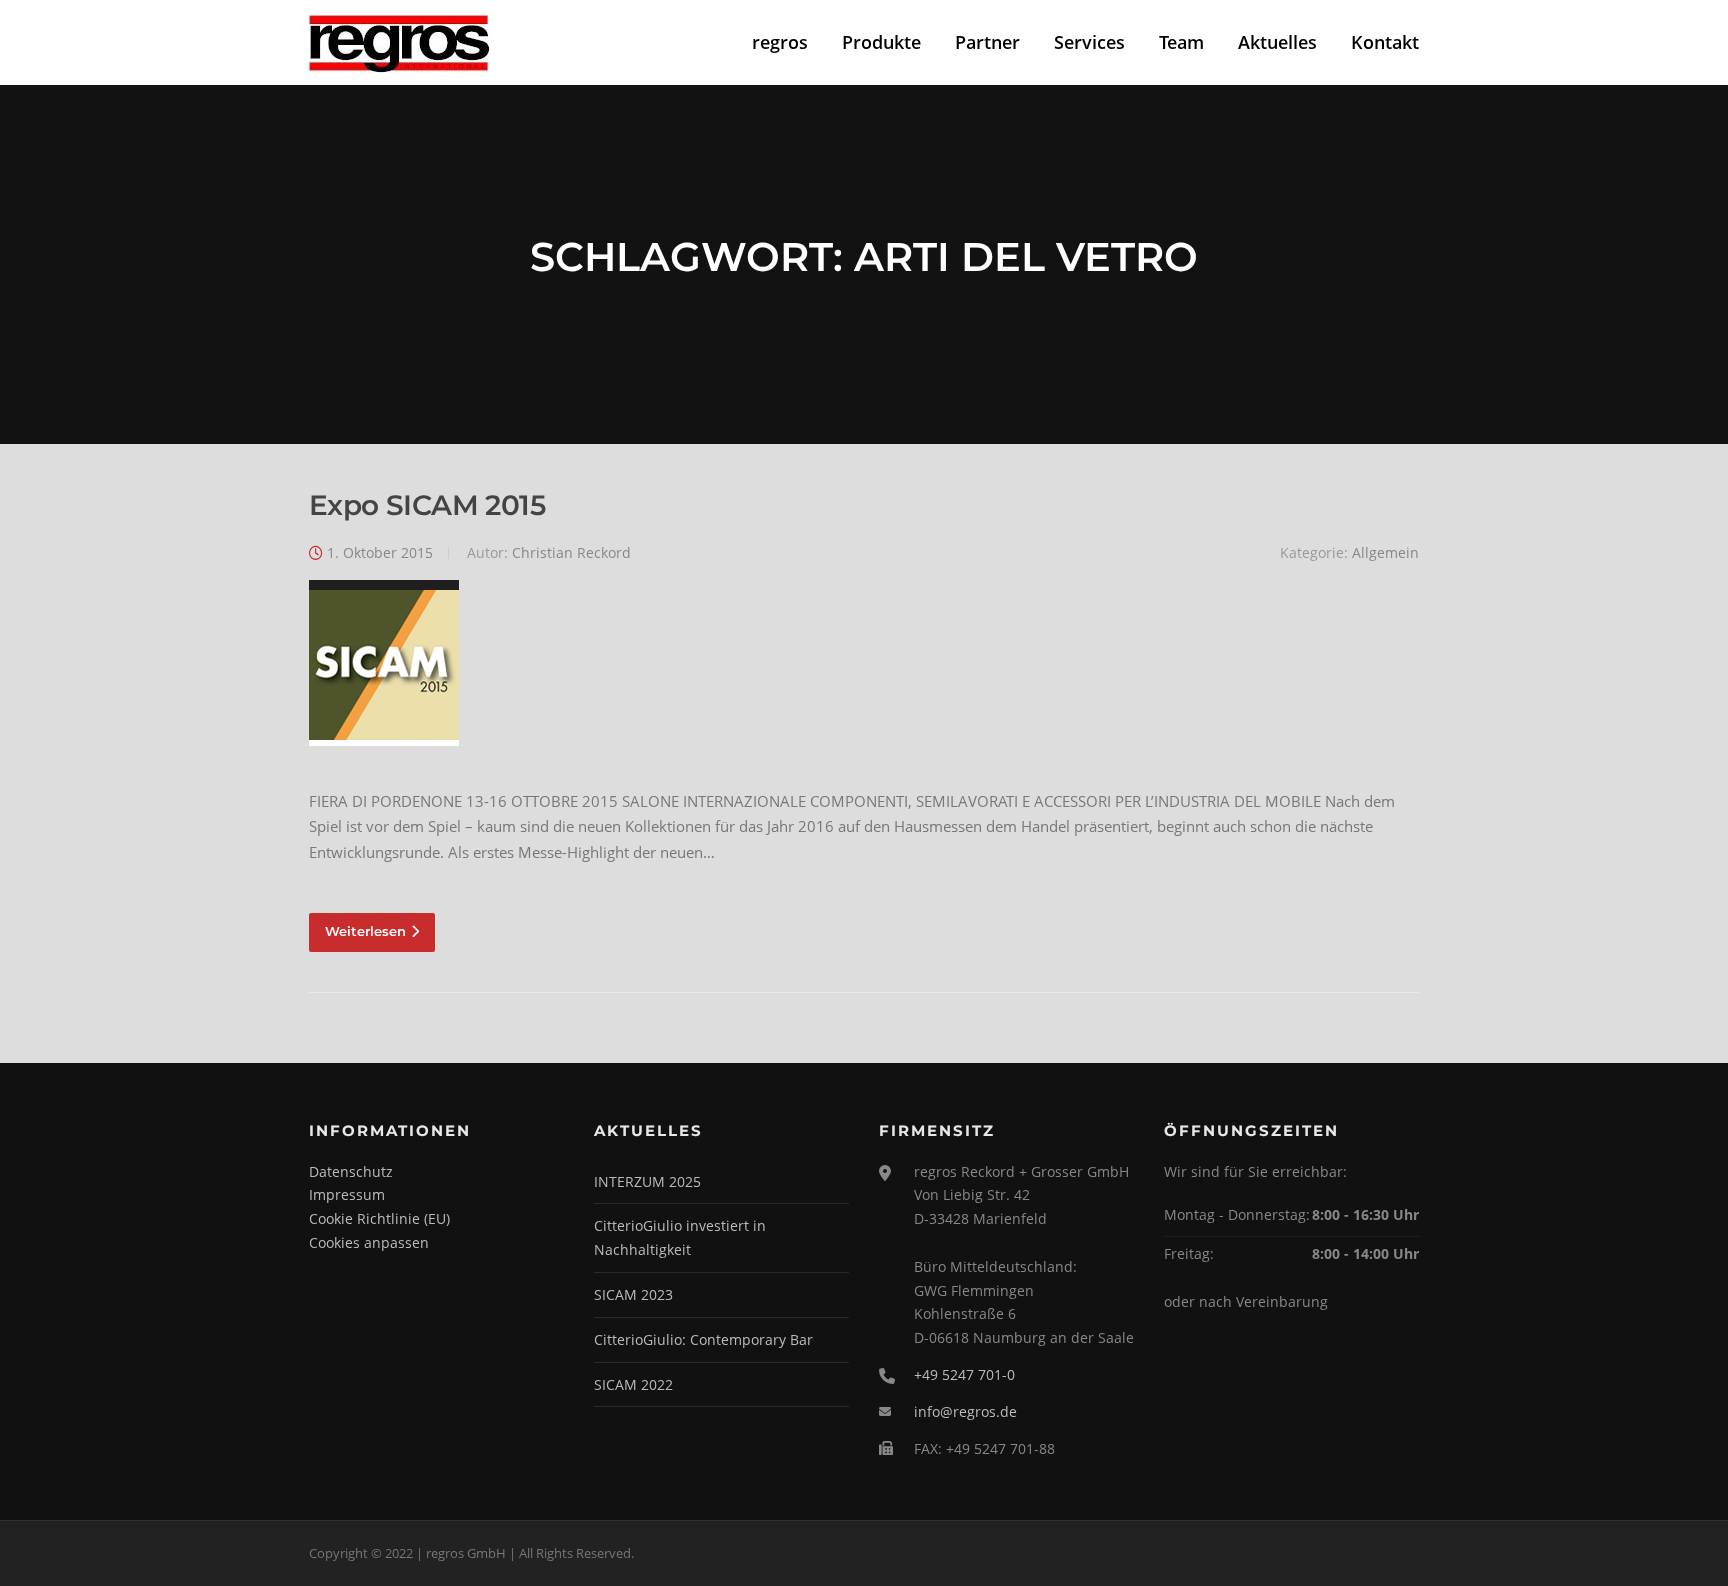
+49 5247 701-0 (964, 1374)
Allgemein (1385, 552)
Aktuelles (1277, 42)
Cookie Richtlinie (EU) (379, 1218)
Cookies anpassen (369, 1242)
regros (780, 42)
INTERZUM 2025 (647, 1181)
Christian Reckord (571, 552)
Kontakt (1385, 42)
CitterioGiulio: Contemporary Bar (703, 1339)
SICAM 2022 (633, 1384)
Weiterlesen (365, 931)
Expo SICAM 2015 (427, 505)
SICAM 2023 (633, 1294)
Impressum (347, 1194)
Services (1089, 42)
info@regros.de (965, 1411)
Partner (987, 42)
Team (1181, 42)
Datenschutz (351, 1171)
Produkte (881, 42)
